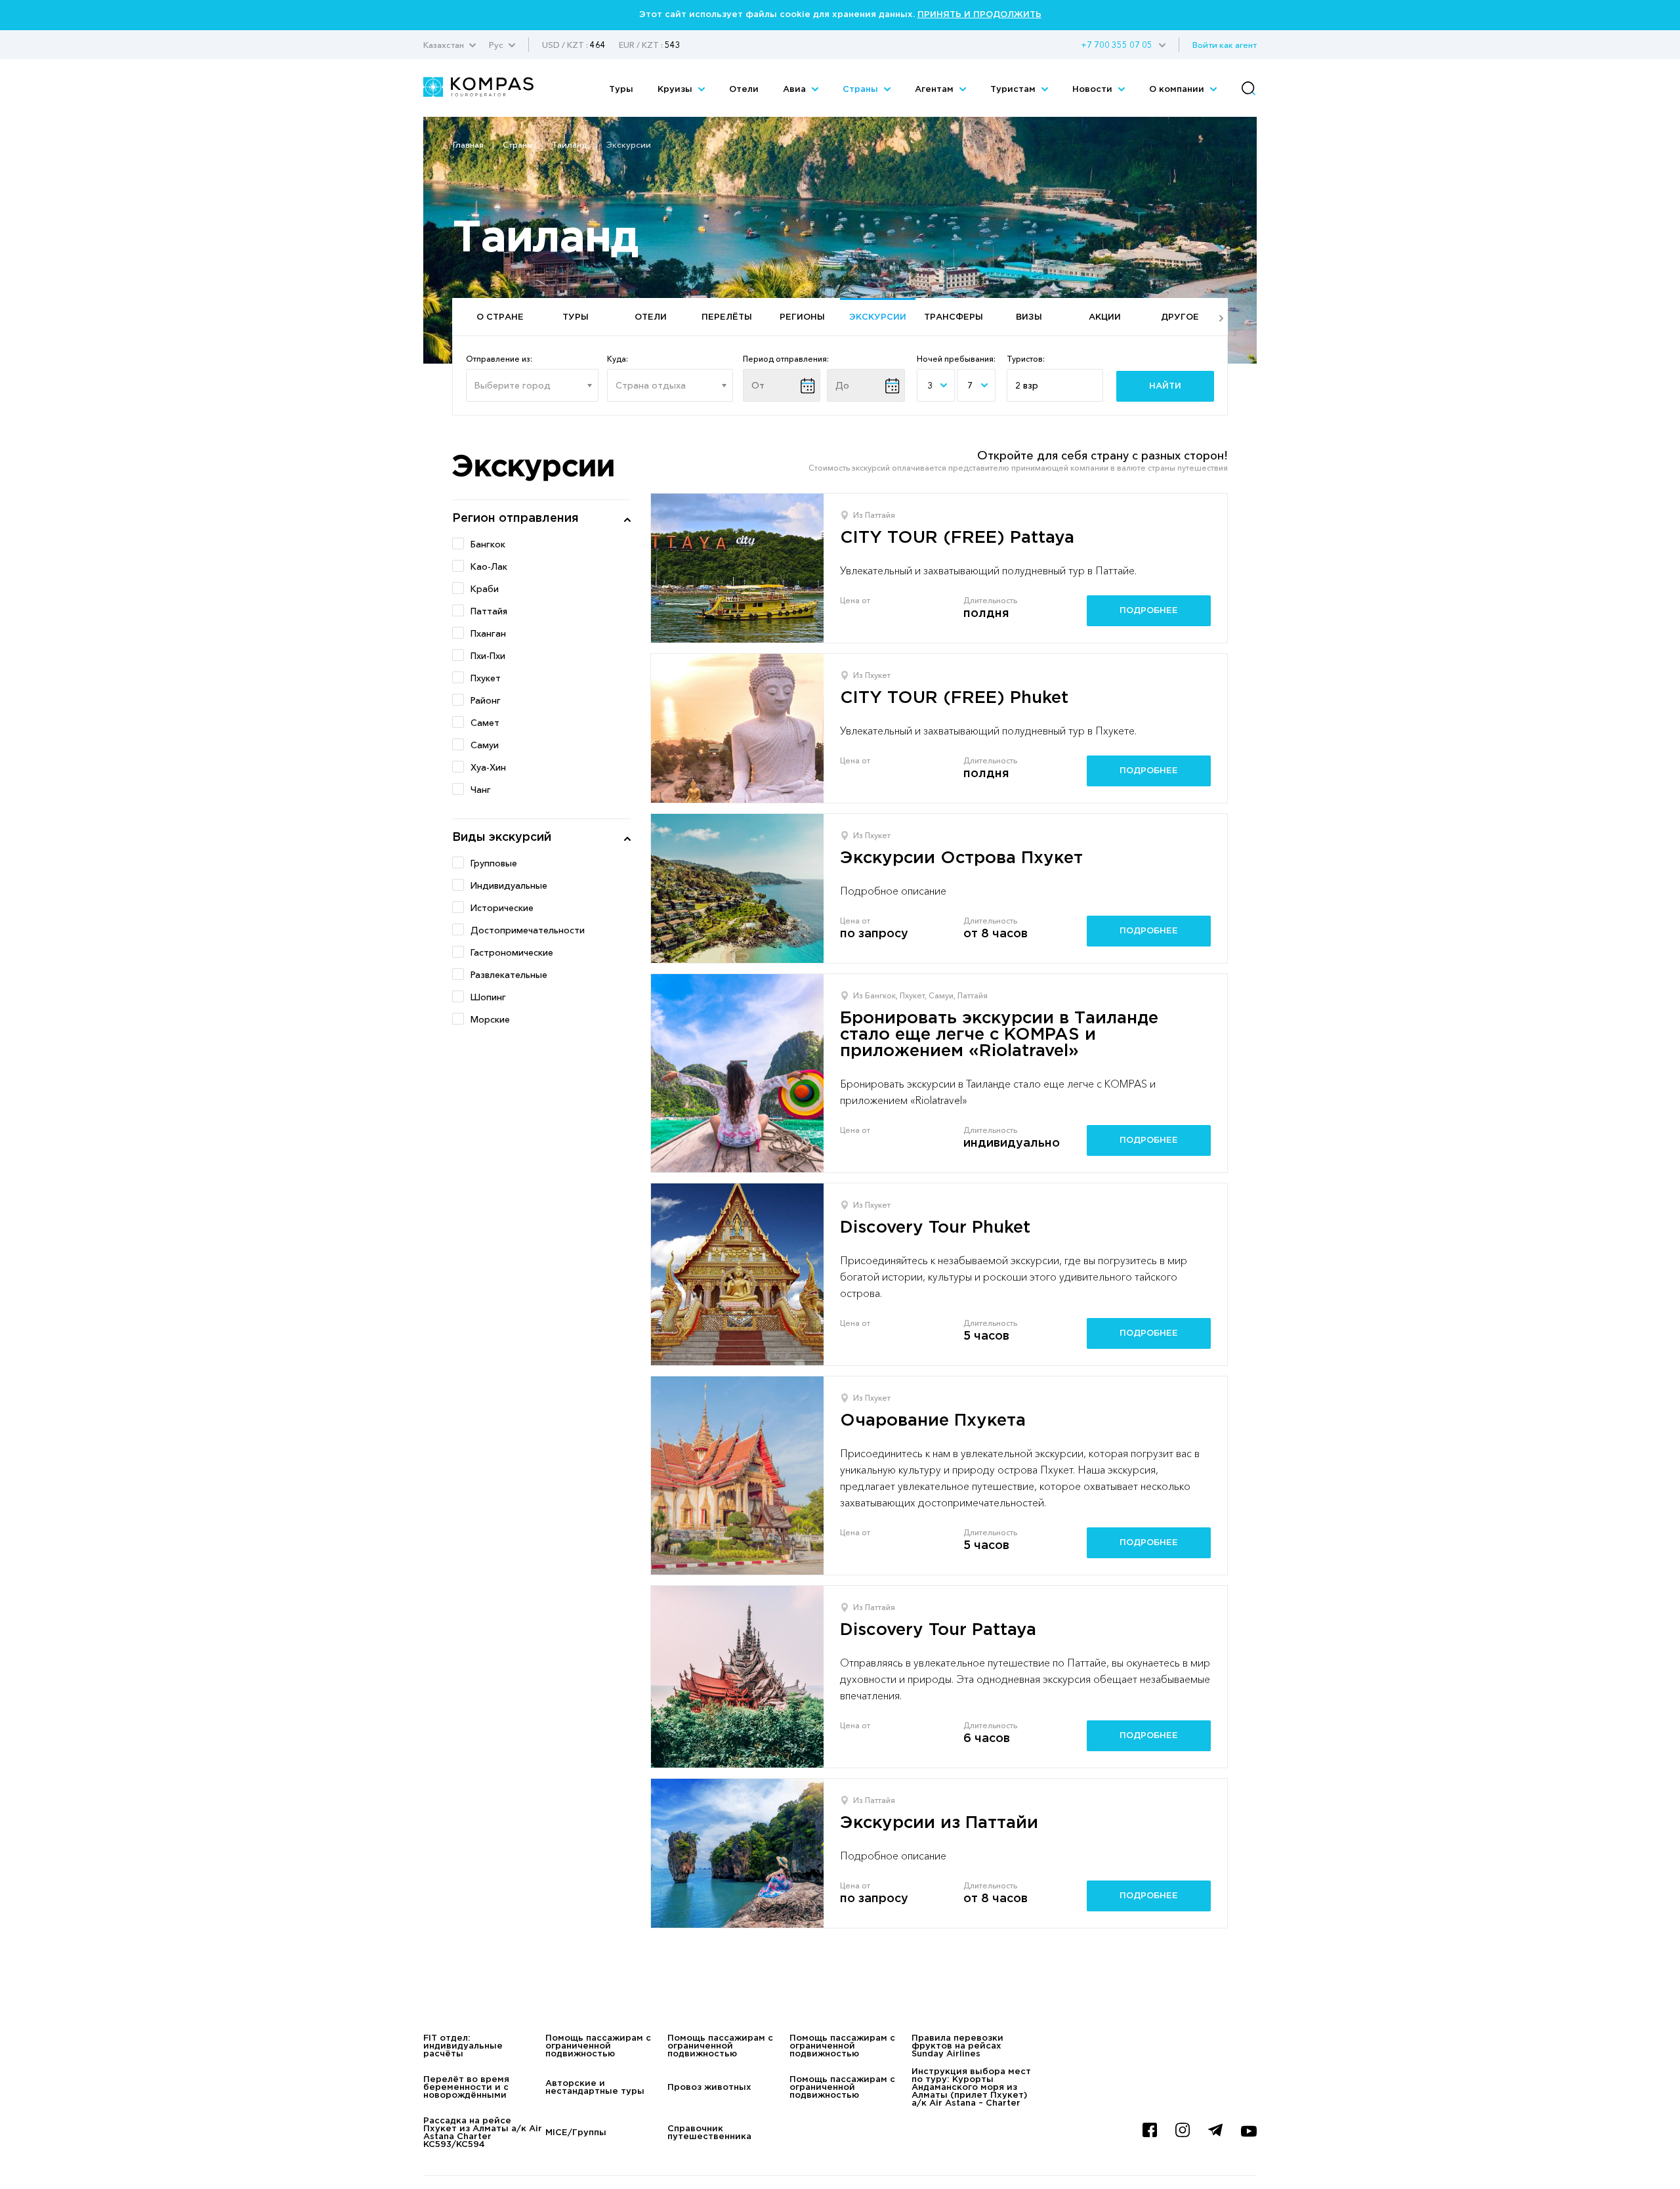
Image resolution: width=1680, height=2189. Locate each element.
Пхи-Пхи (488, 656)
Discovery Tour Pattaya (938, 1630)
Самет (485, 723)
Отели (744, 90)
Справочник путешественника (709, 2133)
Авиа (796, 90)
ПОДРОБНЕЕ (1149, 611)
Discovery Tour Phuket (935, 1228)
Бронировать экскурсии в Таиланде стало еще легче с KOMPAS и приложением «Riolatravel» (999, 1035)
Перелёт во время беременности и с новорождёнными (466, 2088)
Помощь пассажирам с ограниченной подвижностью (598, 2046)
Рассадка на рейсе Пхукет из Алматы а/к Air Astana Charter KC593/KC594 (483, 2133)
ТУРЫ (576, 317)
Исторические (502, 908)
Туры (621, 90)
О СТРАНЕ (500, 317)
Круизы (676, 90)
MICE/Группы (576, 2133)
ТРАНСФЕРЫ (954, 317)
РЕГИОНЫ (802, 317)
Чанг (481, 790)
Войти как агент (1225, 45)
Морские (490, 1019)
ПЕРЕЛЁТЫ (727, 317)
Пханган (488, 633)
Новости (1094, 90)
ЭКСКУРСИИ (878, 317)
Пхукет (486, 678)
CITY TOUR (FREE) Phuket (954, 698)
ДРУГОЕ (1180, 317)
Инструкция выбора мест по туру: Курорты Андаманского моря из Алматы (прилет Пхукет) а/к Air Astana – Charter (971, 2088)
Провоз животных (709, 2088)
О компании (1178, 90)
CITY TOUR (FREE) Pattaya (957, 538)
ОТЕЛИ (651, 317)
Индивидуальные (509, 885)
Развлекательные (509, 975)
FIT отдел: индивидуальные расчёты (463, 2046)
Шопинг (488, 997)
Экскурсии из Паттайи (939, 1823)
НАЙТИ (1165, 386)
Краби (485, 589)
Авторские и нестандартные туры (595, 2088)
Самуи (485, 745)
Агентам (935, 90)
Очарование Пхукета (933, 1421)
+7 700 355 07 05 (1117, 45)
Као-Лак (489, 566)
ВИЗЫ (1029, 317)
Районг (486, 700)
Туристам (1014, 90)
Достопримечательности (528, 930)
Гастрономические (512, 952)
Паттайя (489, 611)
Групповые (494, 863)
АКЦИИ (1105, 317)
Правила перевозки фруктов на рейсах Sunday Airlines (957, 2046)
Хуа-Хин (488, 767)
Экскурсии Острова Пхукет (961, 858)
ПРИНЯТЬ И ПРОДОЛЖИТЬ (979, 15)
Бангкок (488, 544)
